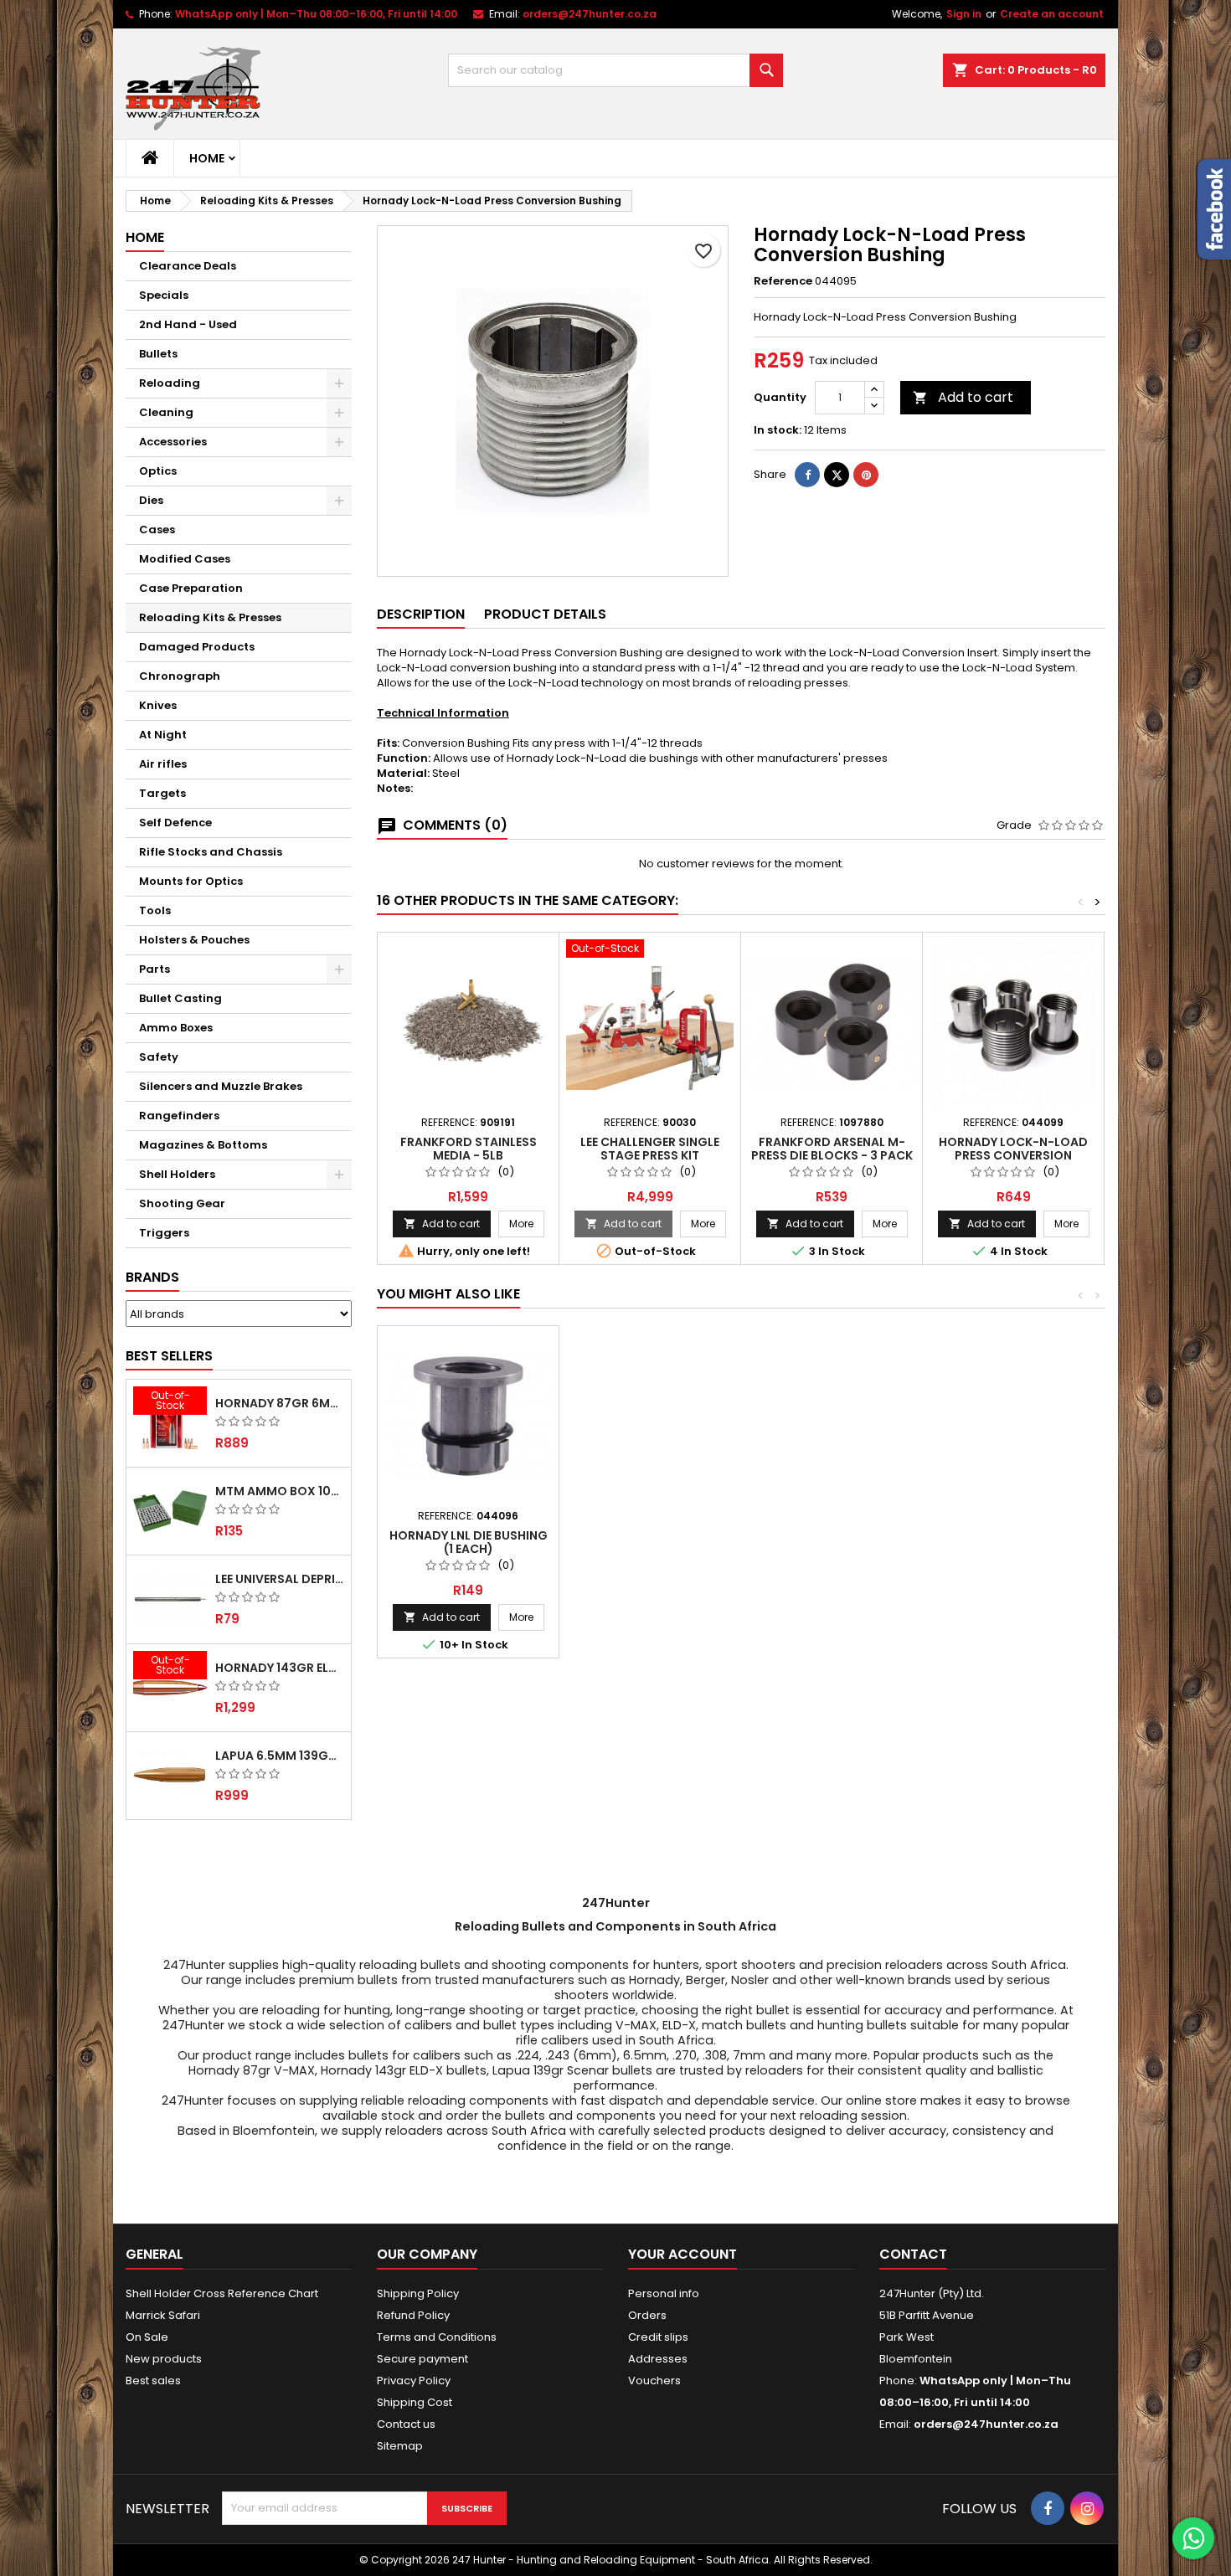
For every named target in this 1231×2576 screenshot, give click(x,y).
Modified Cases (185, 559)
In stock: (778, 430)
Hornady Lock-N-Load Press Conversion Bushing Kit (1013, 1155)
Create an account (1052, 14)
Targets (162, 793)
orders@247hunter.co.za (590, 14)
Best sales (153, 2381)
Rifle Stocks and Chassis (211, 852)
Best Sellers (169, 1356)
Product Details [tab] (545, 614)
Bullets (158, 354)
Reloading (170, 383)
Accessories (173, 442)
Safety (159, 1057)
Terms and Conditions (437, 2337)
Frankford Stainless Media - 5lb (469, 1149)
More (527, 1223)
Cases (157, 530)
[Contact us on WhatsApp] (1193, 2538)
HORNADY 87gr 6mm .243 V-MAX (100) (280, 1403)
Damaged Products (197, 647)
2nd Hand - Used (188, 324)
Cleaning (166, 412)
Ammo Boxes (176, 1028)
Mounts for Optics (191, 881)
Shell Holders (177, 1174)
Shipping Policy (418, 2293)
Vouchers (654, 2381)
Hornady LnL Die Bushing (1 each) (469, 1542)
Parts (155, 969)
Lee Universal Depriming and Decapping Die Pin (280, 1579)
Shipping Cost (415, 2402)
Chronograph (180, 676)
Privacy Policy (414, 2381)
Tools (155, 910)
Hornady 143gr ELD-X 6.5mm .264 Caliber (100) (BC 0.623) (280, 1668)
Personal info (664, 2293)
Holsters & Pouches (194, 940)
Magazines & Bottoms (203, 1145)
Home (207, 158)
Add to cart (963, 397)
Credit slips (658, 2337)
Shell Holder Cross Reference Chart (222, 2293)
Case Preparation (191, 588)
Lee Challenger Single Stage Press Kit (650, 1149)
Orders (647, 2315)
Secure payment (422, 2359)
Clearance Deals (188, 266)
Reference (783, 281)
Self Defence (175, 823)
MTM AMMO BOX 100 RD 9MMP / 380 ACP (280, 1491)
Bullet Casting (180, 998)
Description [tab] (421, 614)
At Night (163, 735)
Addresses (658, 2359)
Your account (682, 2254)
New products (164, 2359)
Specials (164, 295)
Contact (913, 2254)
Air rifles (163, 764)
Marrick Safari (163, 2315)
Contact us (406, 2424)
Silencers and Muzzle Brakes (221, 1086)
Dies (151, 500)
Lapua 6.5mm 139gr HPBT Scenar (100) (280, 1756)
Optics (158, 471)
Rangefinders (179, 1116)
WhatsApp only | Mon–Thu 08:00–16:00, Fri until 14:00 (316, 14)
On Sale (147, 2337)
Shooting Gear (182, 1203)
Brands (152, 1277)
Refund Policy (413, 2315)
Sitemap (400, 2446)
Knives (158, 705)
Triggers (164, 1233)
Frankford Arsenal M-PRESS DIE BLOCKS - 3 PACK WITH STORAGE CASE (832, 1155)
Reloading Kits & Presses (210, 617)
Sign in (964, 14)
